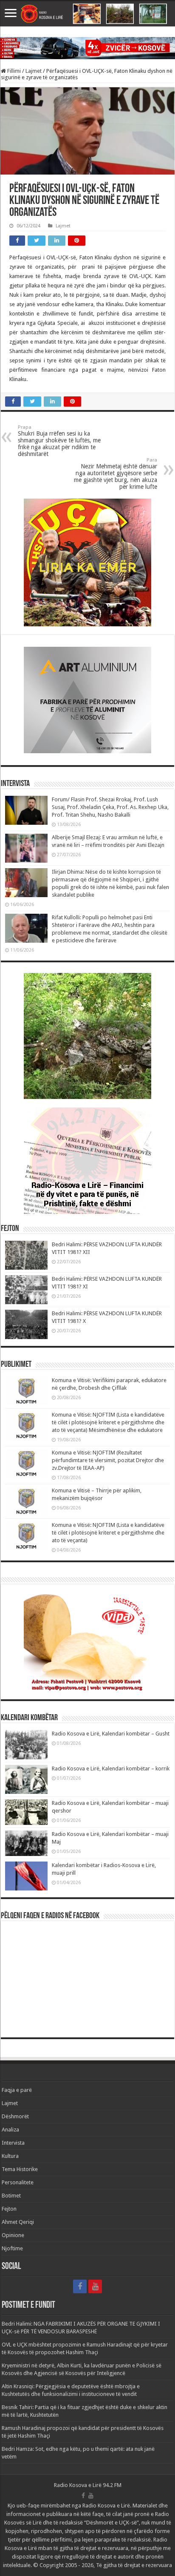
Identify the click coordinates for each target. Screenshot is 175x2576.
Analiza (10, 2130)
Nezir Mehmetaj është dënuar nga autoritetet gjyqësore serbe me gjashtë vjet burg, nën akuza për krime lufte (116, 474)
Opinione (13, 2235)
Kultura (10, 2156)
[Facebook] (80, 2286)
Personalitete (18, 2182)
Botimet (11, 2196)
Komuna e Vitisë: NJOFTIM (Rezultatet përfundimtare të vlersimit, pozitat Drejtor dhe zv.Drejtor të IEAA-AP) (108, 1460)
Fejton (9, 2209)
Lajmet (34, 71)
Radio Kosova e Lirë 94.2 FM (88, 2485)
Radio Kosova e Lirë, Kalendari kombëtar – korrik (111, 1768)
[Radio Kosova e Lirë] (87, 14)
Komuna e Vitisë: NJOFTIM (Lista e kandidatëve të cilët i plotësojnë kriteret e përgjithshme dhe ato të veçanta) (108, 1533)
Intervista (13, 2143)
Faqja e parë (17, 2090)
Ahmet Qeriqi (18, 2222)
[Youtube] (95, 2286)
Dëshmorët (15, 2116)
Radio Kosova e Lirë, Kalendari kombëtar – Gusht (111, 1734)
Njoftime (12, 2248)
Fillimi (13, 71)
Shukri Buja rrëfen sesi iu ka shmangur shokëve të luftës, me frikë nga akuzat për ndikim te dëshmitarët (59, 441)
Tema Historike (20, 2169)
